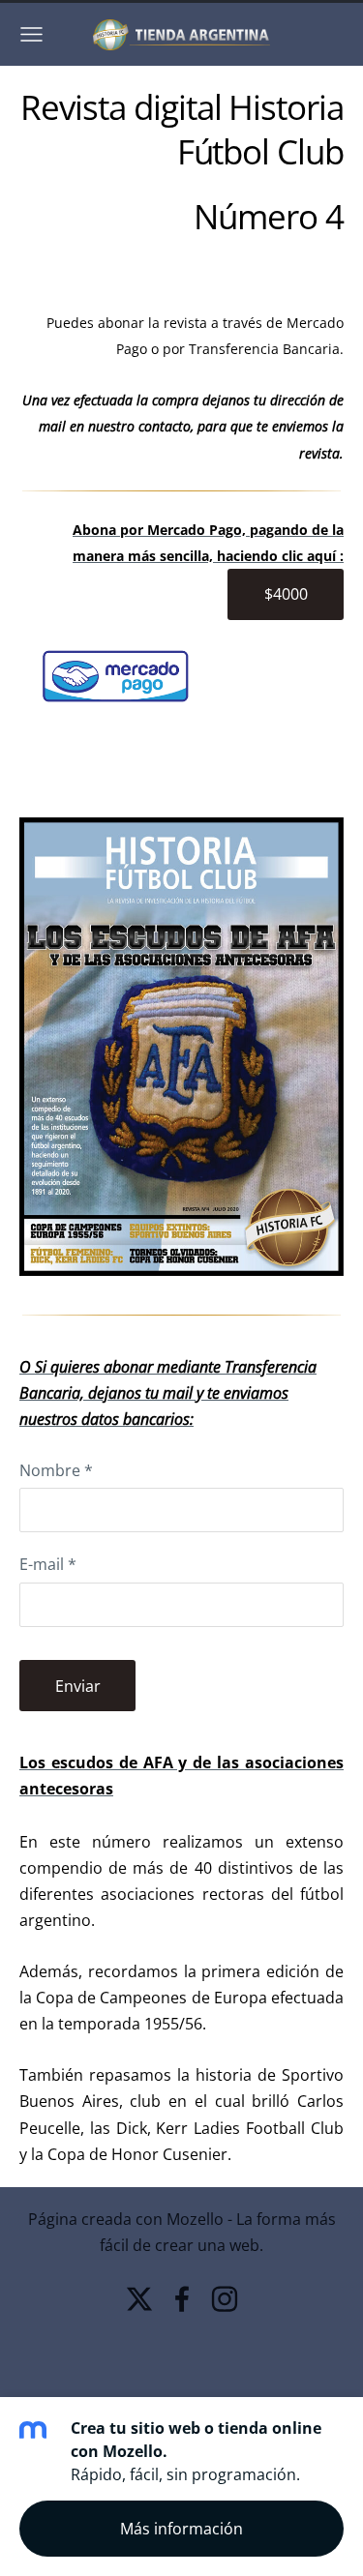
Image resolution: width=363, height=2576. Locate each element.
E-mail (48, 1564)
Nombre (56, 1470)
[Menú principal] (31, 34)
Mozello (195, 2219)
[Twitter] (139, 2299)
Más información (181, 2529)
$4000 (286, 594)
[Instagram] (225, 2299)
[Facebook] (182, 2299)
